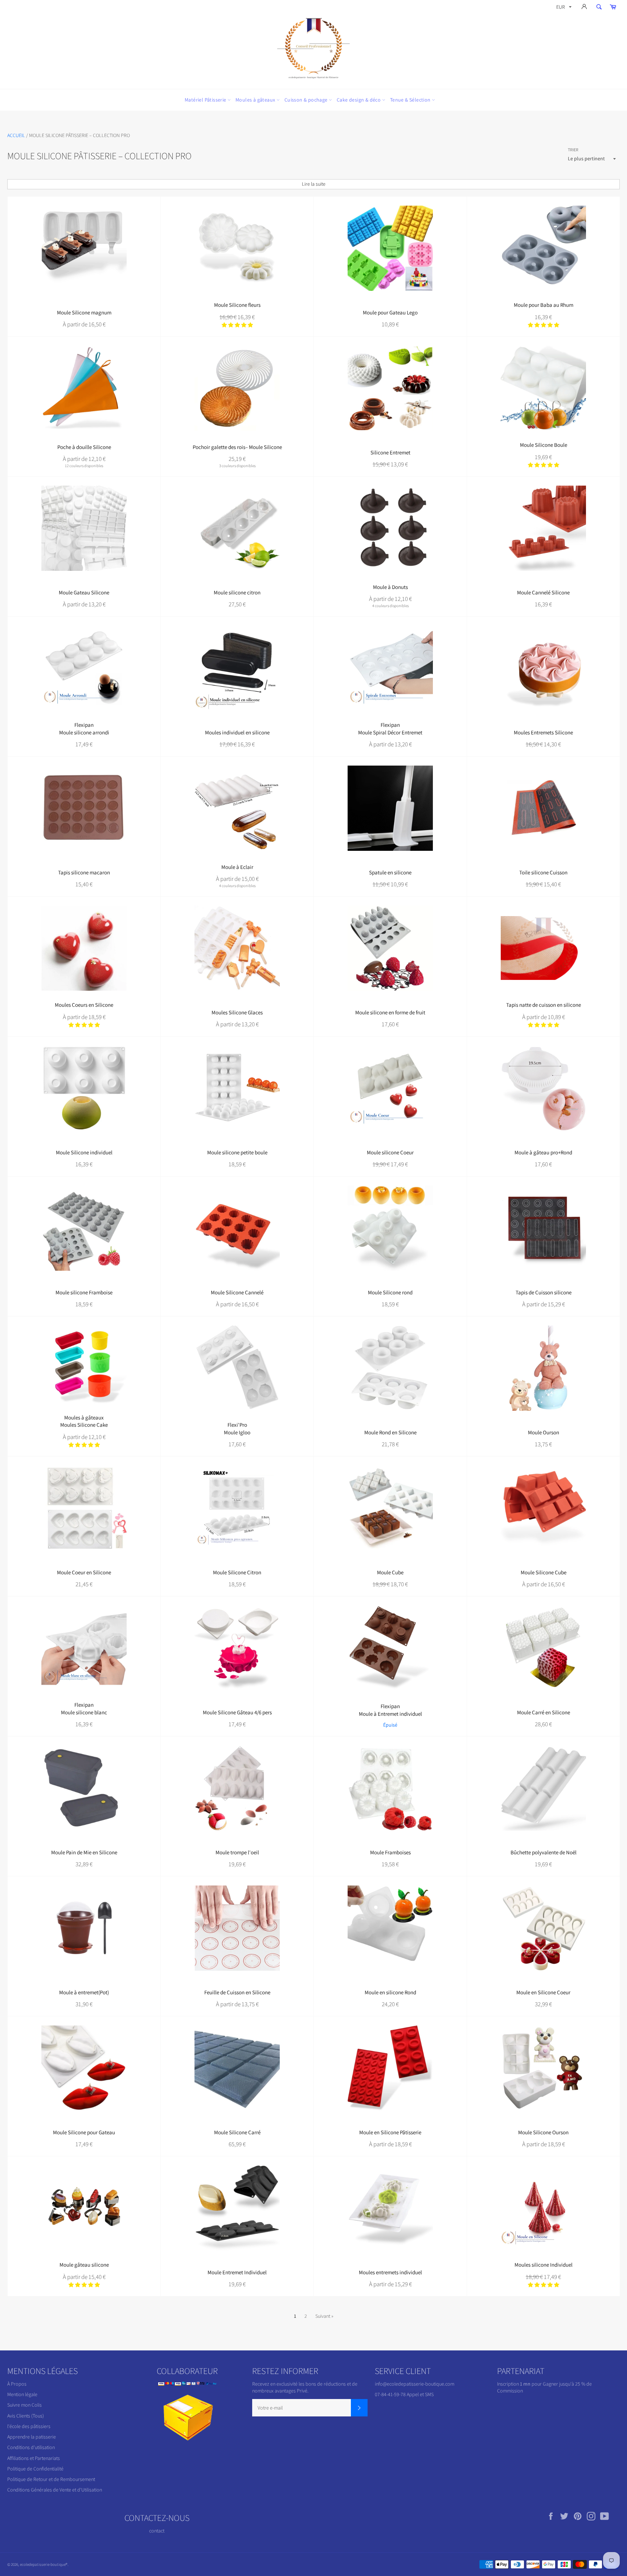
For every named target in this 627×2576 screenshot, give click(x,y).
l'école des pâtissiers (29, 2426)
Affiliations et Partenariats (34, 2458)
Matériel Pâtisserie (206, 100)
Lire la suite (314, 184)
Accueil (16, 135)
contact (157, 2531)
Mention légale (22, 2394)
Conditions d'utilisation (31, 2447)
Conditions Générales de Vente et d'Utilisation (55, 2490)
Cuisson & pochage (307, 100)
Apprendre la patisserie (32, 2437)
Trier (573, 150)
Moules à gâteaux (256, 100)
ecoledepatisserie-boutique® (44, 2564)
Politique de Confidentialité (35, 2469)
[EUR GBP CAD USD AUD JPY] (563, 8)
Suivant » (324, 2316)
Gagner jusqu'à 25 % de (567, 2384)
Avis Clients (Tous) (26, 2416)
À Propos (17, 2384)
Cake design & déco (359, 100)
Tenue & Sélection (411, 100)
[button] (237, 325)
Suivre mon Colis (24, 2405)
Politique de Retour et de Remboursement (51, 2479)
